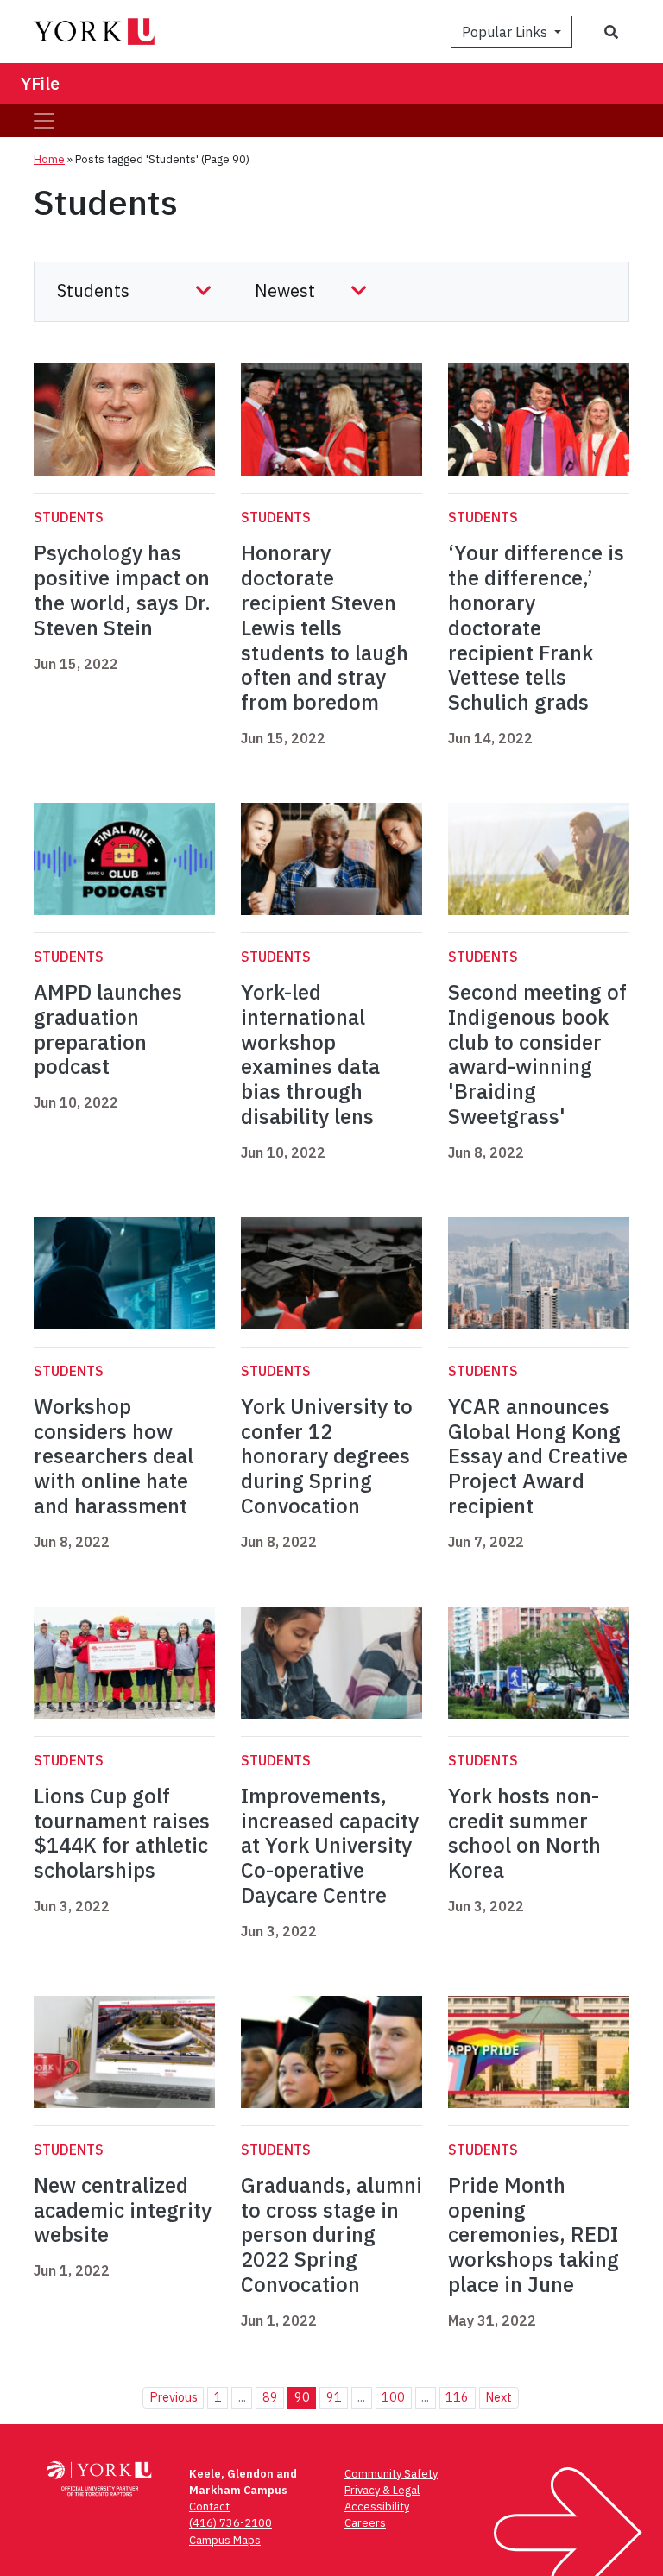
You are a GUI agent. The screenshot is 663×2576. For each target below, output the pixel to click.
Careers (365, 2523)
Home (49, 159)
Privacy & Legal (382, 2490)
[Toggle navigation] (44, 121)
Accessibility (377, 2507)
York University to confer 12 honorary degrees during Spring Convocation (327, 1456)
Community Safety (391, 2474)
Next (499, 2397)
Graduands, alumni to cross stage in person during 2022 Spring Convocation (331, 2235)
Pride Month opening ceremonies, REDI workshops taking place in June (534, 2235)
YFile (40, 83)
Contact (209, 2507)
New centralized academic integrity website (123, 2210)
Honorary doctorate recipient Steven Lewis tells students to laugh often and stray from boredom (325, 627)
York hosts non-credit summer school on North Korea (524, 1833)
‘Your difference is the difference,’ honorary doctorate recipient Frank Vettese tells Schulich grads (536, 627)
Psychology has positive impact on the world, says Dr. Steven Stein (122, 590)
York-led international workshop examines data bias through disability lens (310, 1054)
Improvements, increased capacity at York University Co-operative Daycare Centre (330, 1845)
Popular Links (506, 32)
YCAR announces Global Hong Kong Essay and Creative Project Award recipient (538, 1456)
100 (393, 2397)
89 (270, 2397)
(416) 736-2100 (230, 2523)
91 (334, 2397)
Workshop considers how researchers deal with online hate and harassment (114, 1456)
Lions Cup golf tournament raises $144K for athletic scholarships (122, 1833)
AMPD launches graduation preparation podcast (108, 1029)
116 (457, 2397)
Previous (174, 2397)
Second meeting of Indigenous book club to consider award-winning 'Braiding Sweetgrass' (537, 1054)
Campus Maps (225, 2540)
